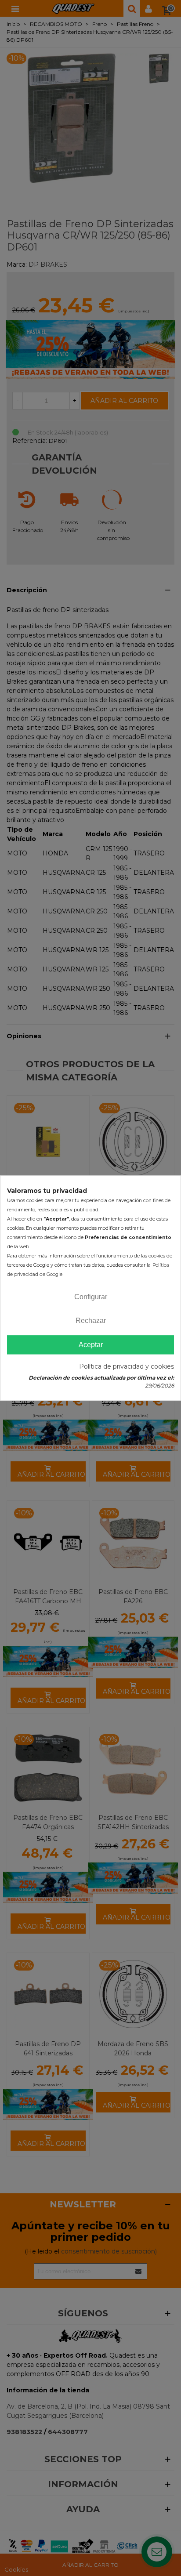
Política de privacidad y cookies (127, 1366)
